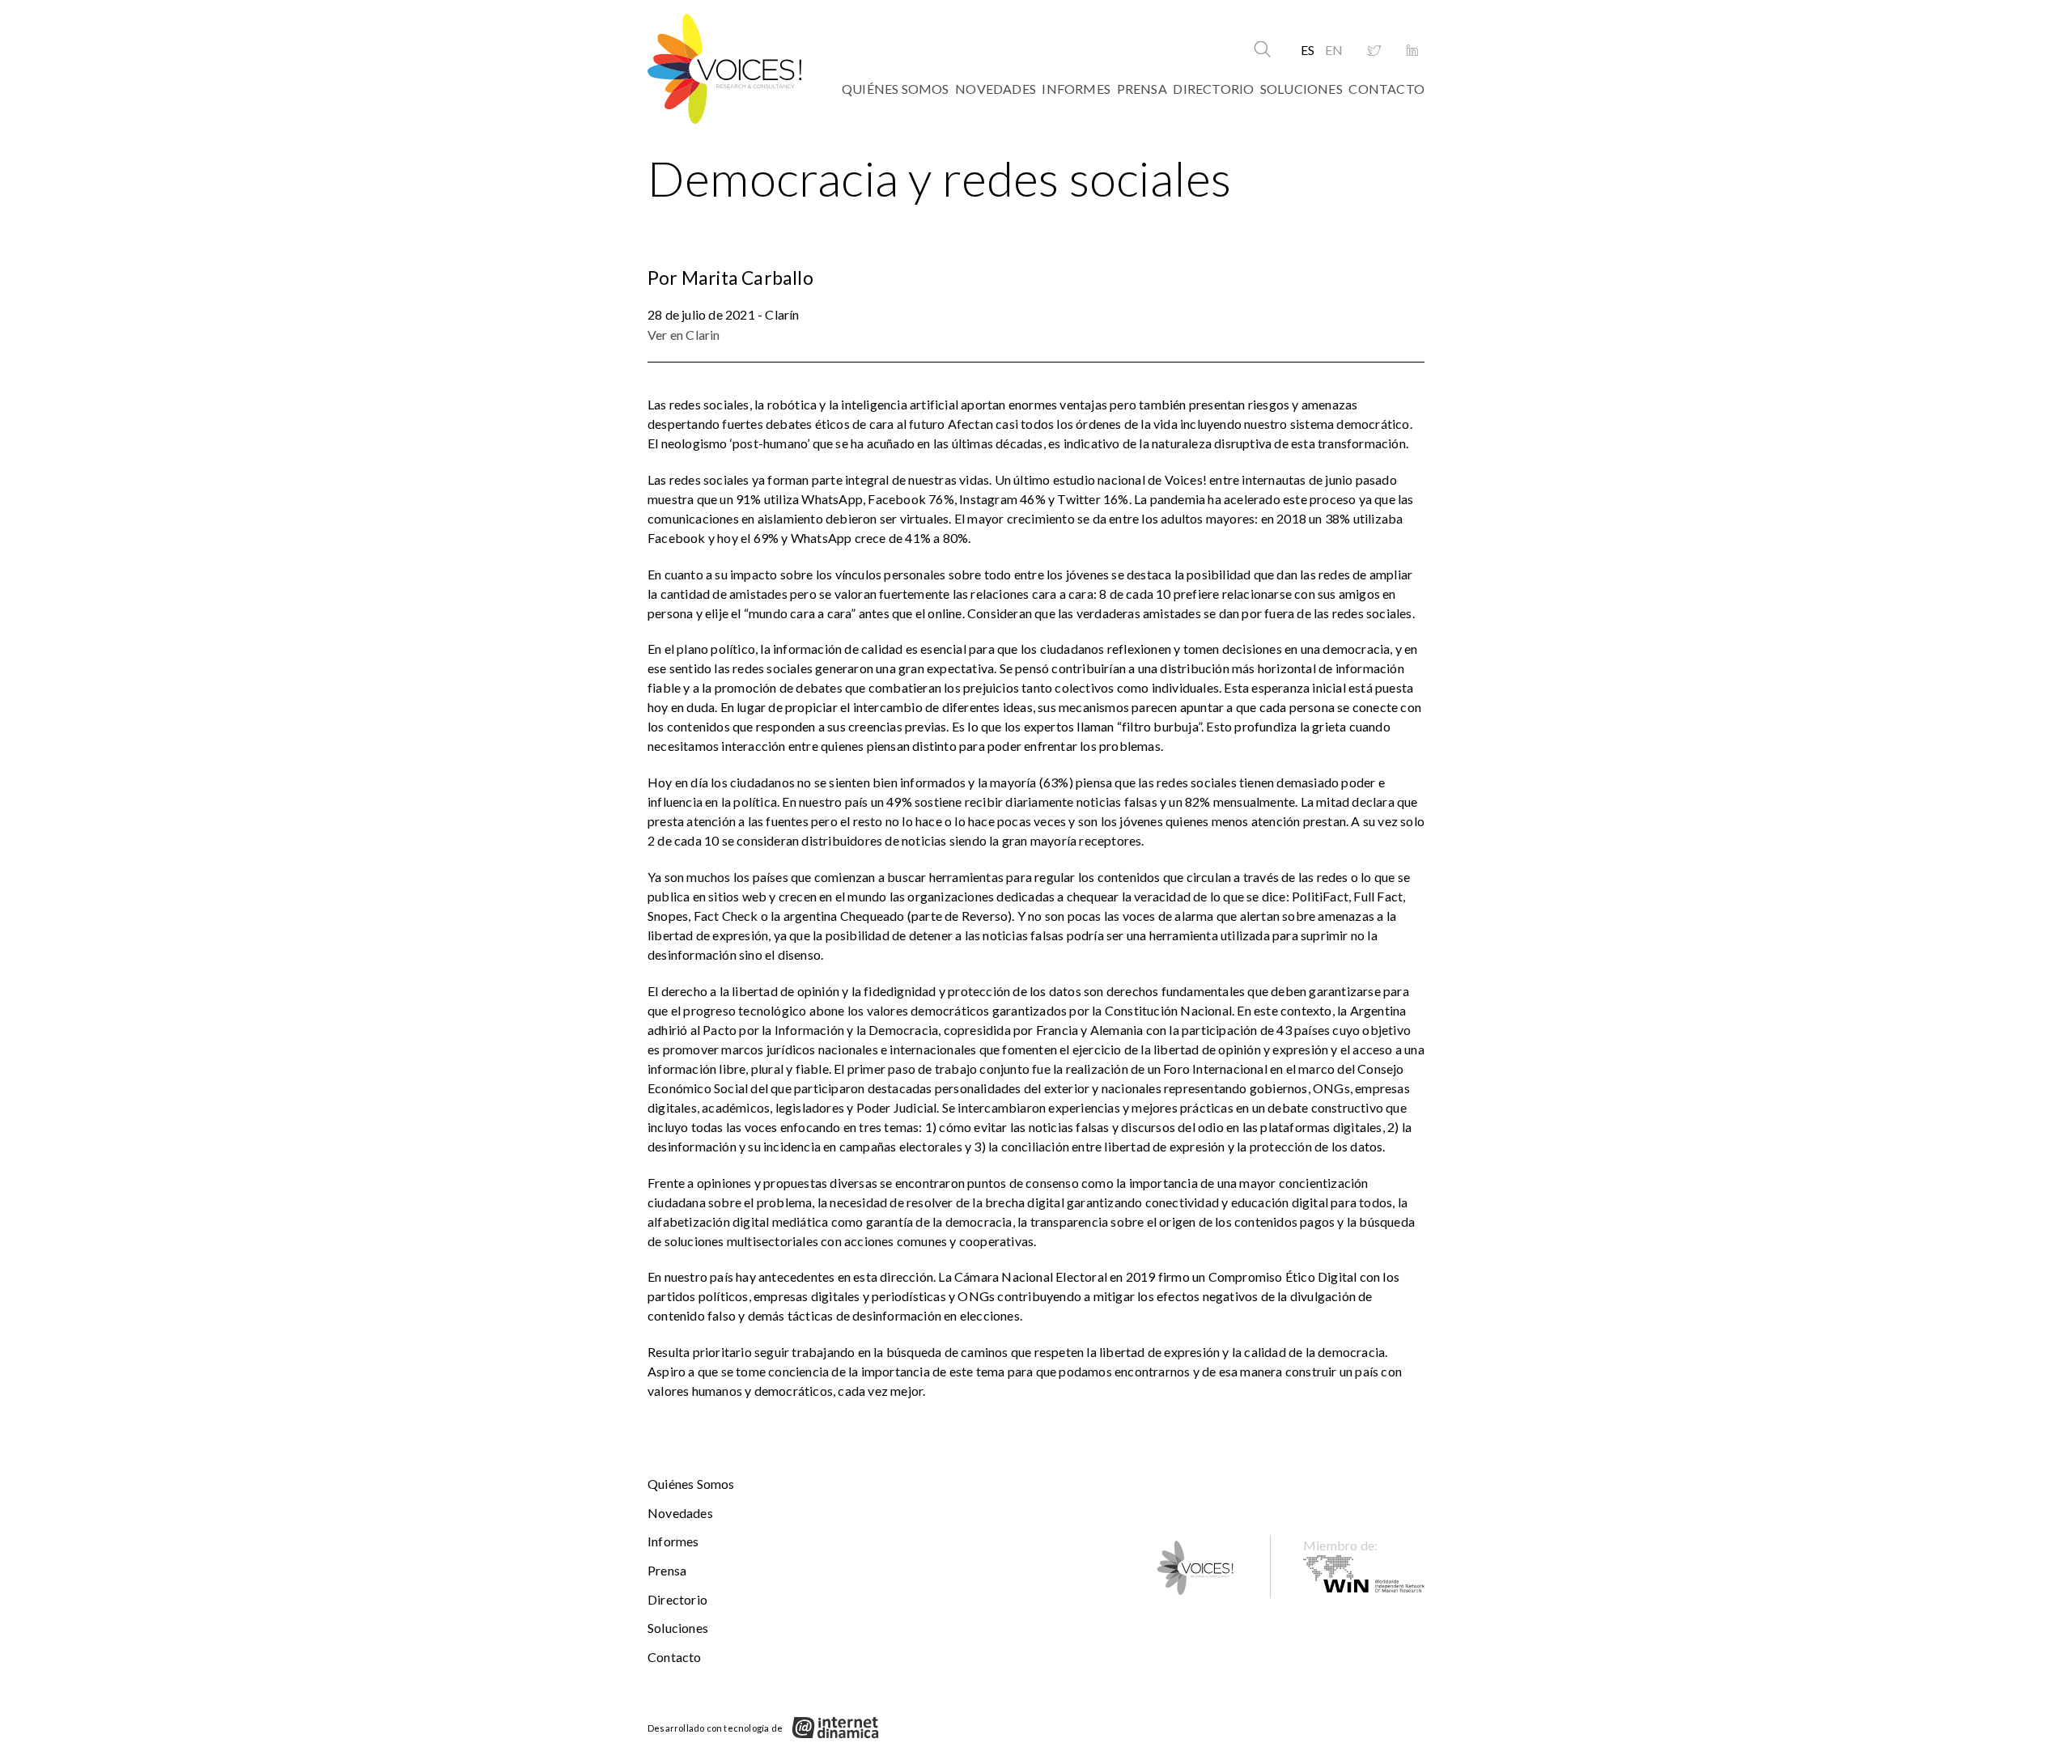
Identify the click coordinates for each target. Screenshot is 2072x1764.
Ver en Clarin (684, 335)
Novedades (996, 89)
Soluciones (1301, 89)
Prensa (1142, 89)
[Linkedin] (1412, 51)
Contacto (1386, 89)
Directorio (1213, 89)
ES (1308, 50)
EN (1334, 50)
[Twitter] (1374, 51)
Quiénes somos (896, 89)
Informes (1076, 89)
